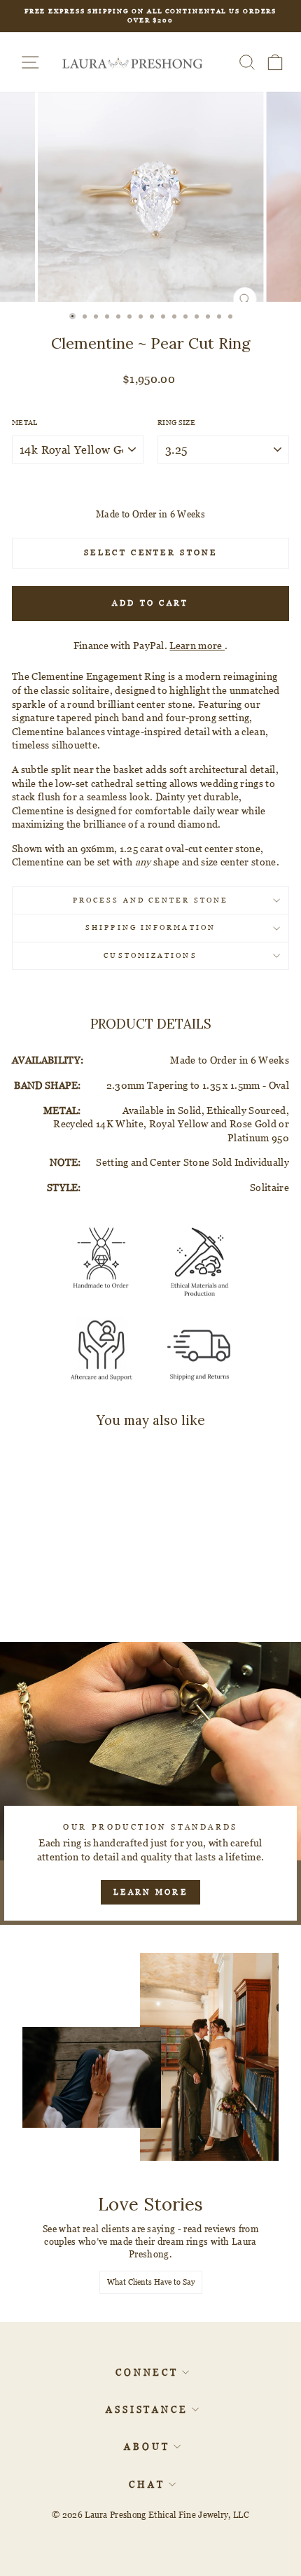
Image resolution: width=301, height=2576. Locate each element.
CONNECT (147, 2372)
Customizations (150, 955)
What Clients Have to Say (151, 2282)
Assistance (147, 2409)
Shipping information (150, 927)
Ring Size (176, 423)
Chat (147, 2484)
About (147, 2446)
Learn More (150, 1892)
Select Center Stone (150, 552)
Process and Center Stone (150, 900)
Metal (25, 423)
